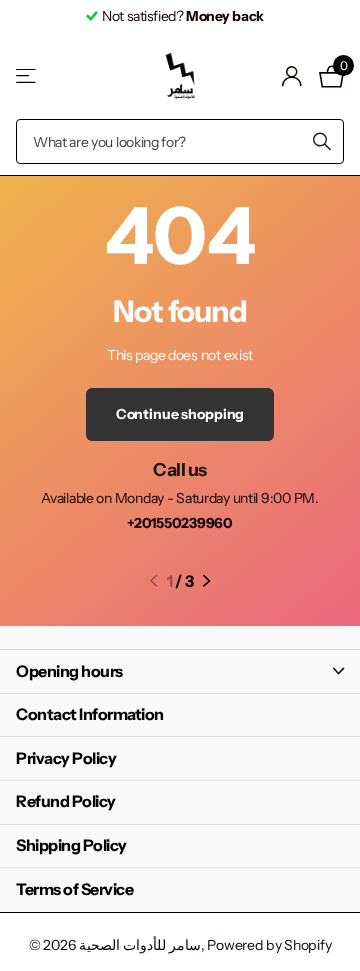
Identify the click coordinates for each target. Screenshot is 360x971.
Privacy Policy (66, 758)
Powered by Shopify (269, 945)
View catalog (27, 76)
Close (180, 671)
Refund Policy (66, 801)
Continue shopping (180, 414)
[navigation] (153, 581)
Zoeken (322, 141)
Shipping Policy (71, 845)
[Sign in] (292, 76)
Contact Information (90, 714)
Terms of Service (74, 889)
